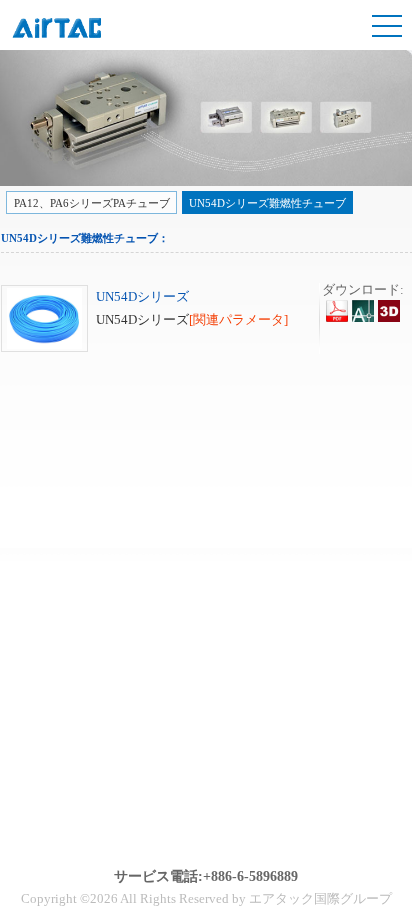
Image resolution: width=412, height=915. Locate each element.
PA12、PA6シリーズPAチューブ (92, 203)
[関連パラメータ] (238, 319)
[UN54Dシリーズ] (44, 347)
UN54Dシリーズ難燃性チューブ (267, 203)
